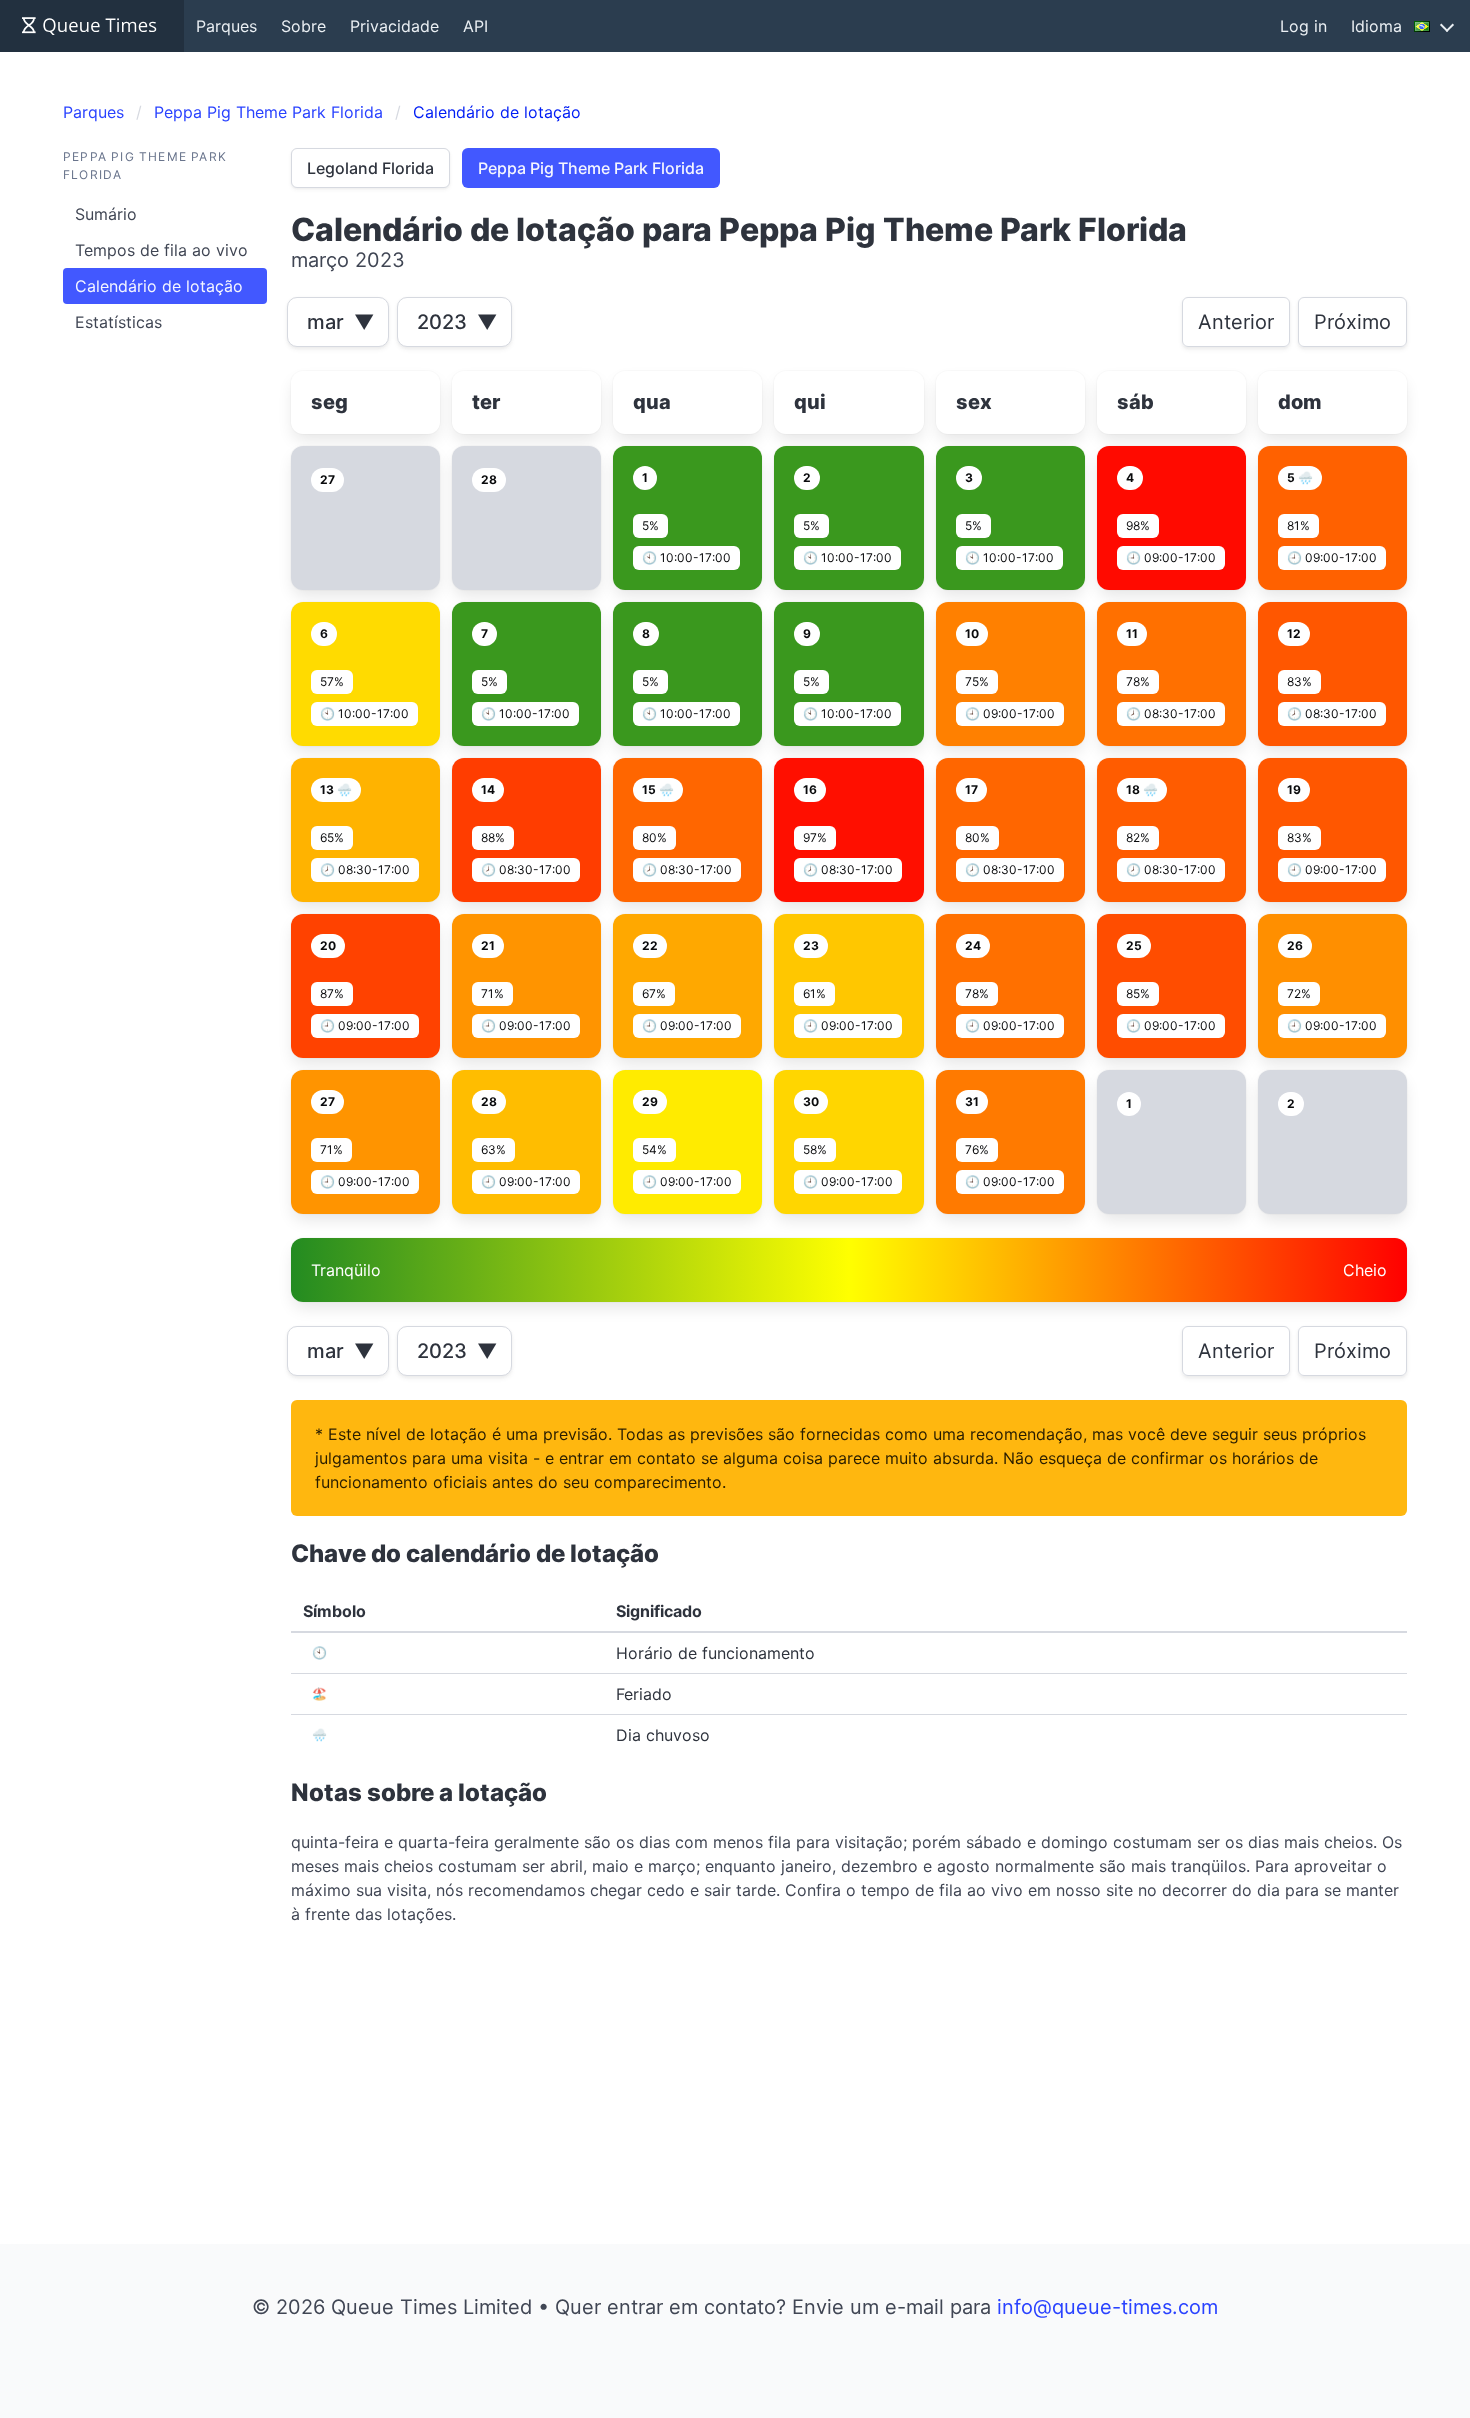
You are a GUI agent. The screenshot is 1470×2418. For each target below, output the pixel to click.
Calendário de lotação (159, 286)
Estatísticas (118, 322)
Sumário (106, 214)
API (475, 26)
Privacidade (394, 26)
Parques (226, 26)
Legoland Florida (370, 168)
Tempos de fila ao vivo (161, 250)
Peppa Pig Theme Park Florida (591, 168)
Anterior (1236, 322)
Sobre (303, 26)
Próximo (1352, 322)
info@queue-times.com (1107, 2307)
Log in (1303, 26)
